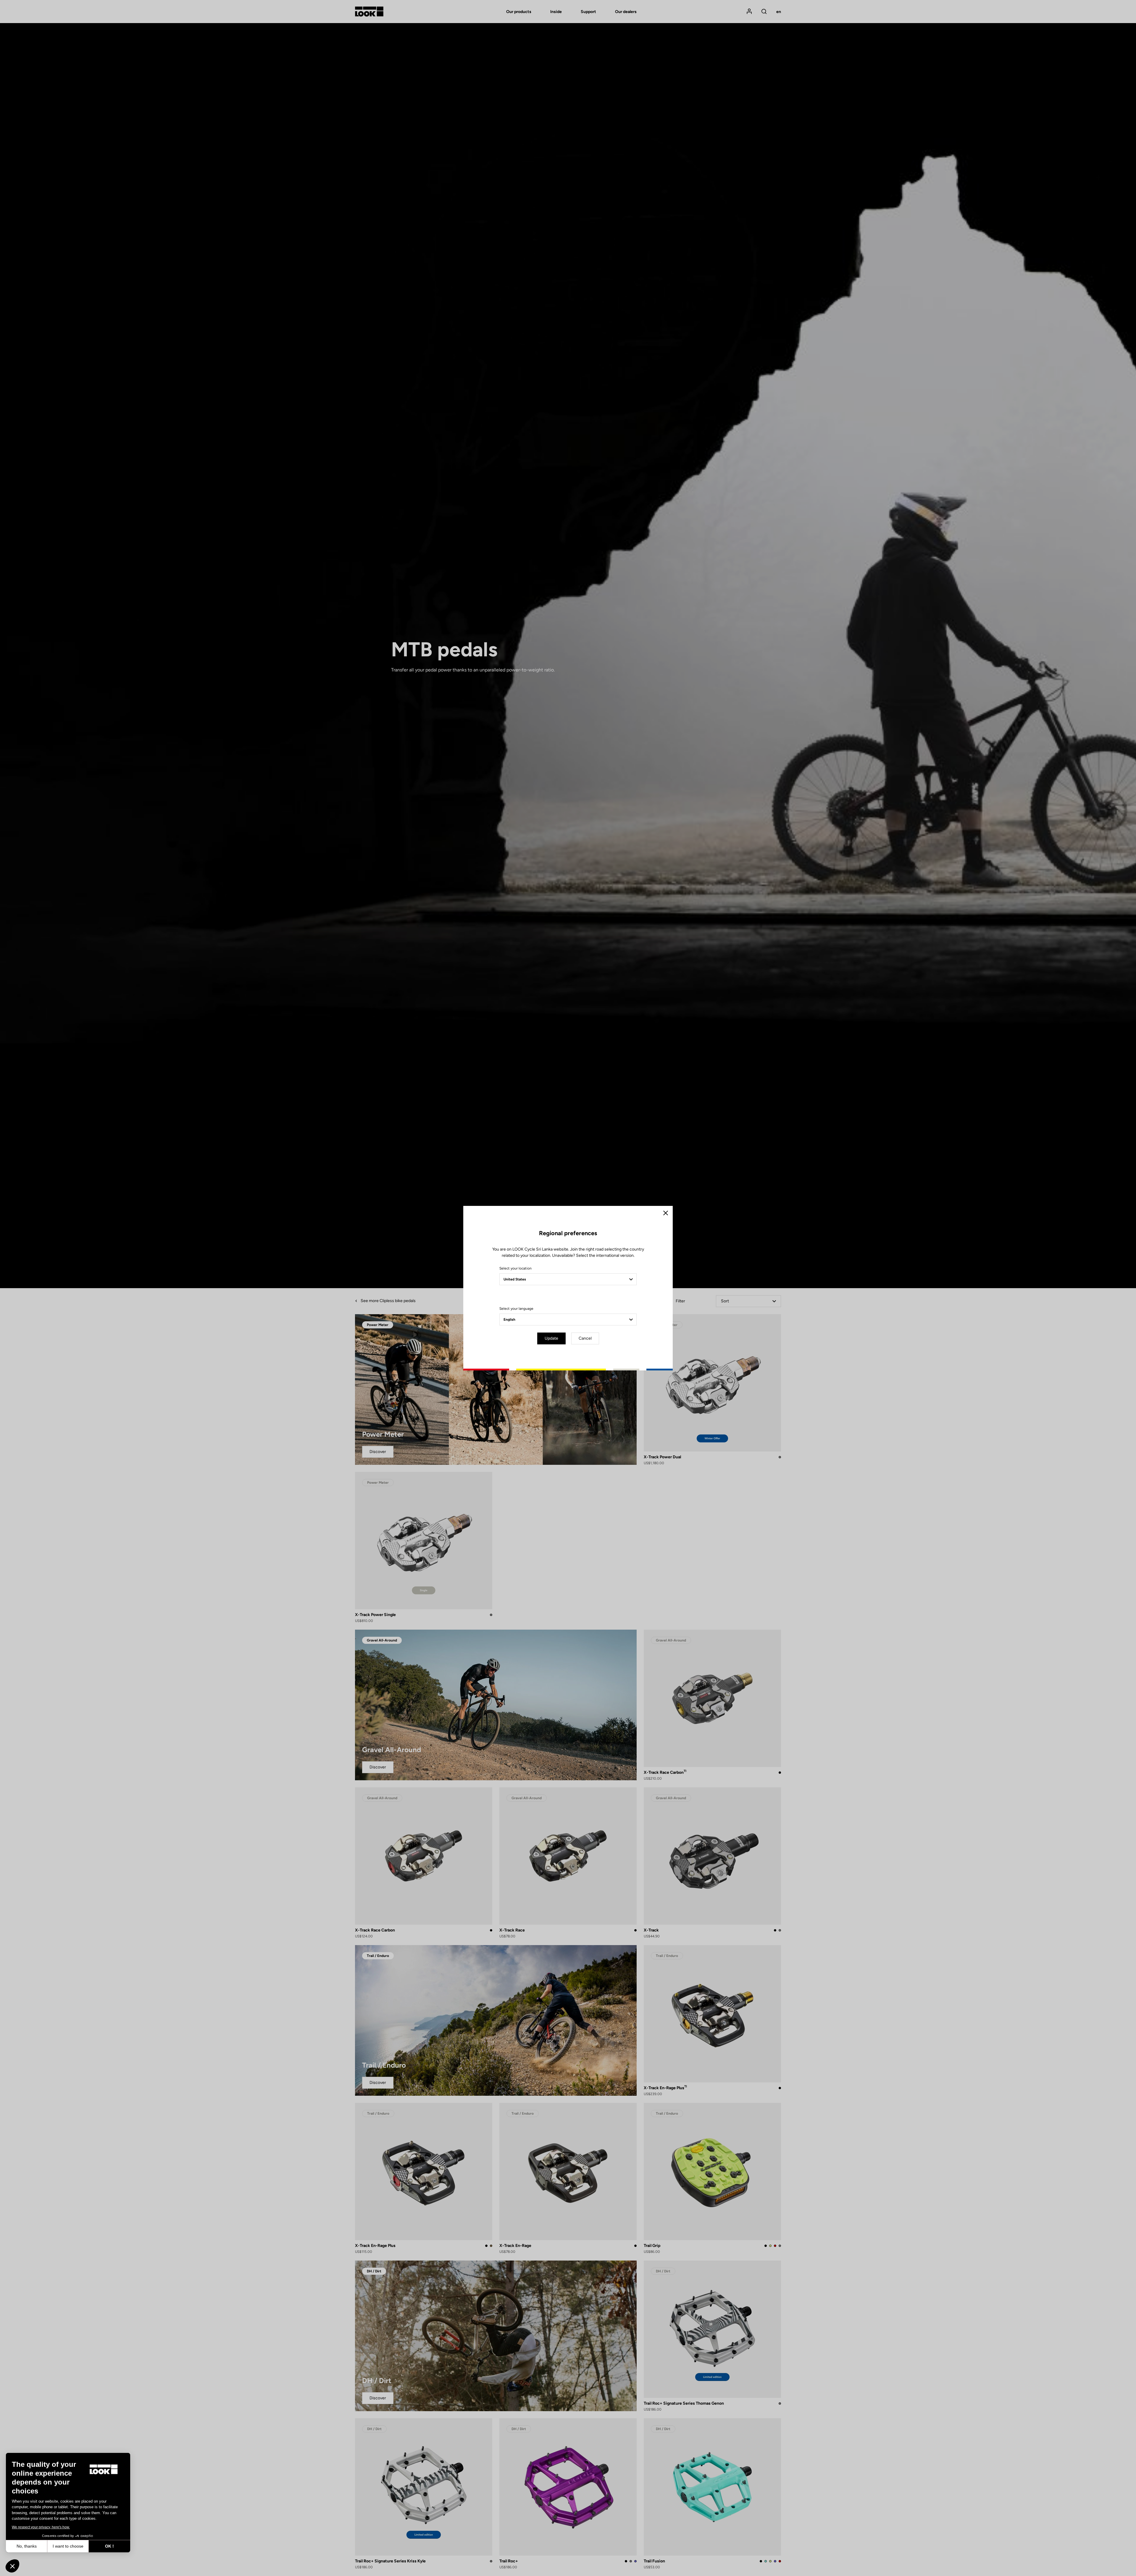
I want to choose (68, 2546)
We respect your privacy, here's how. (41, 2527)
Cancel (585, 1338)
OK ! (109, 2546)
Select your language (516, 1309)
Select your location (515, 1268)
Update (551, 1338)
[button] (12, 2566)
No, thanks (27, 2546)
